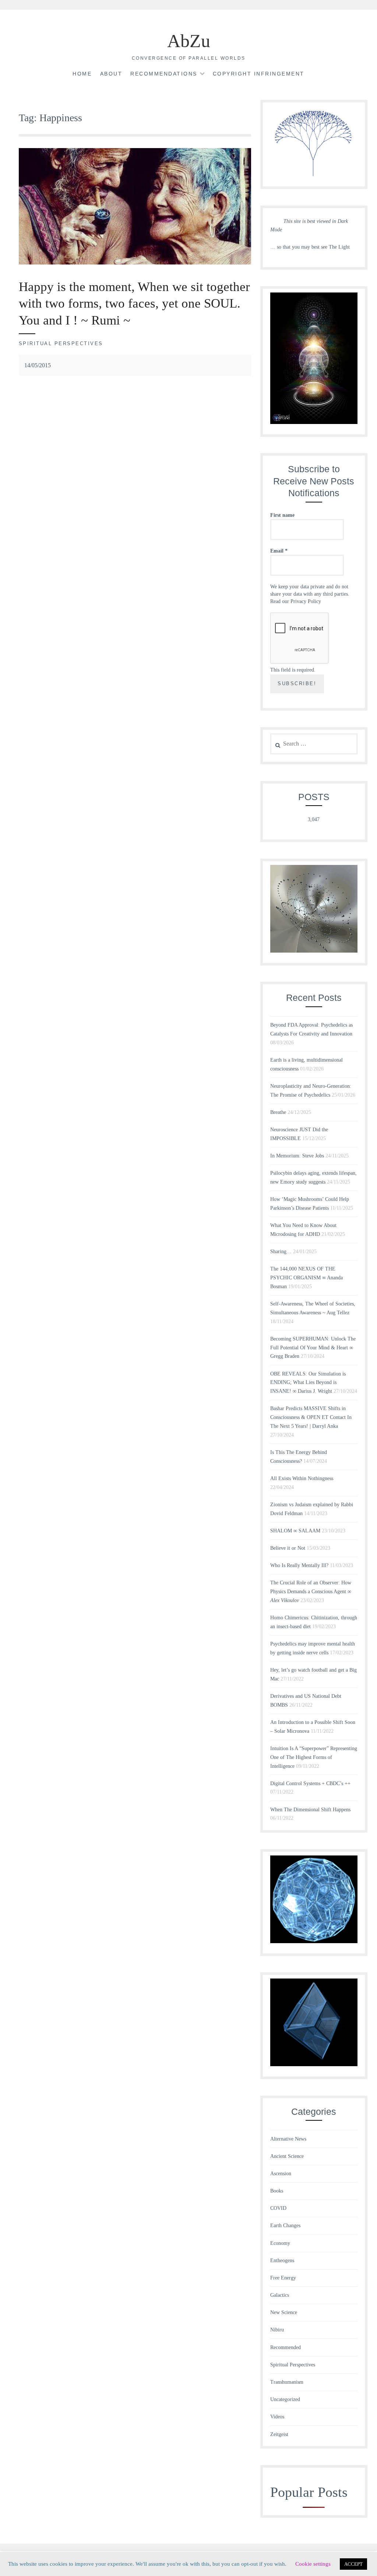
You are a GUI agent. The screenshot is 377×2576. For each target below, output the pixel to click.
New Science (284, 2312)
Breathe (278, 1112)
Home (82, 74)
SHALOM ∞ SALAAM (295, 1531)
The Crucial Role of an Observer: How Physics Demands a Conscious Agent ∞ (311, 1592)
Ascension (281, 2174)
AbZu (189, 41)
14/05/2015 (38, 365)
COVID (278, 2208)
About (111, 74)
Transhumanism (287, 2382)
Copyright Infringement (259, 74)
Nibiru (277, 2330)
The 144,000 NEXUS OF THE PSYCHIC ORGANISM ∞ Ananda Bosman (306, 1278)
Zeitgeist (279, 2434)
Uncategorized (285, 2399)
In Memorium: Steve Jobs (297, 1156)
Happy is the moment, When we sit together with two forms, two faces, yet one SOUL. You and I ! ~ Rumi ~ (134, 304)
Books (277, 2191)
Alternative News (288, 2139)
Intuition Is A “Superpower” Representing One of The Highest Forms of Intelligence (314, 1757)
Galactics (280, 2295)
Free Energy (283, 2278)
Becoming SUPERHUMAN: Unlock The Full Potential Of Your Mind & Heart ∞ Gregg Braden (313, 1348)
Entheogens (282, 2260)
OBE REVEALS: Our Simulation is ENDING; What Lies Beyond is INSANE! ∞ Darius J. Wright (308, 1383)
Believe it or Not (288, 1548)
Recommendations (164, 74)
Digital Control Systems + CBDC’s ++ (310, 1783)
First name (282, 515)
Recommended (286, 2347)
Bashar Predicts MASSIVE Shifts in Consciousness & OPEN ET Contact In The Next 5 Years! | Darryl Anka (311, 1417)
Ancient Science (287, 2156)
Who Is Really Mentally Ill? (299, 1565)
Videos (277, 2417)
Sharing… (281, 1252)
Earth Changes (285, 2225)
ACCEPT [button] (353, 2564)
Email (279, 551)
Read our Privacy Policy (296, 601)
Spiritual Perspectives (61, 344)
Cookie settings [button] (313, 2564)
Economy (280, 2243)
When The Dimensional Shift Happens (310, 1810)
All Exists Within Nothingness (302, 1478)
